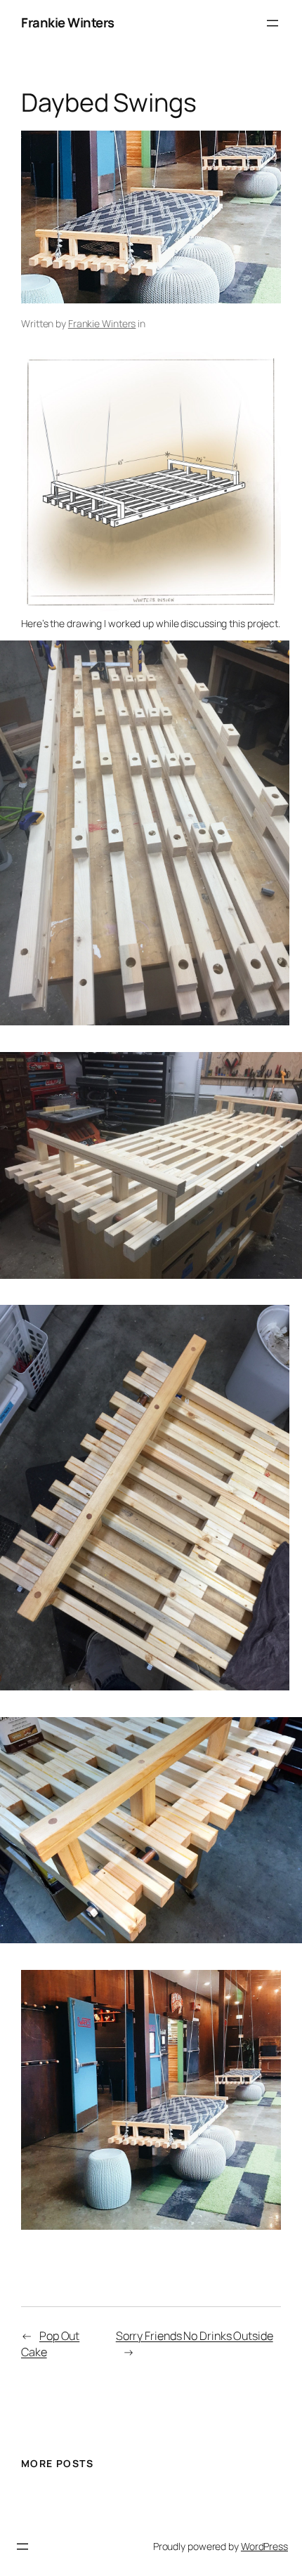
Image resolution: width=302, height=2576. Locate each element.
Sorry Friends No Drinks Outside (195, 2336)
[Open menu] (273, 23)
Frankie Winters (68, 22)
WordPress (264, 2546)
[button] (145, 833)
